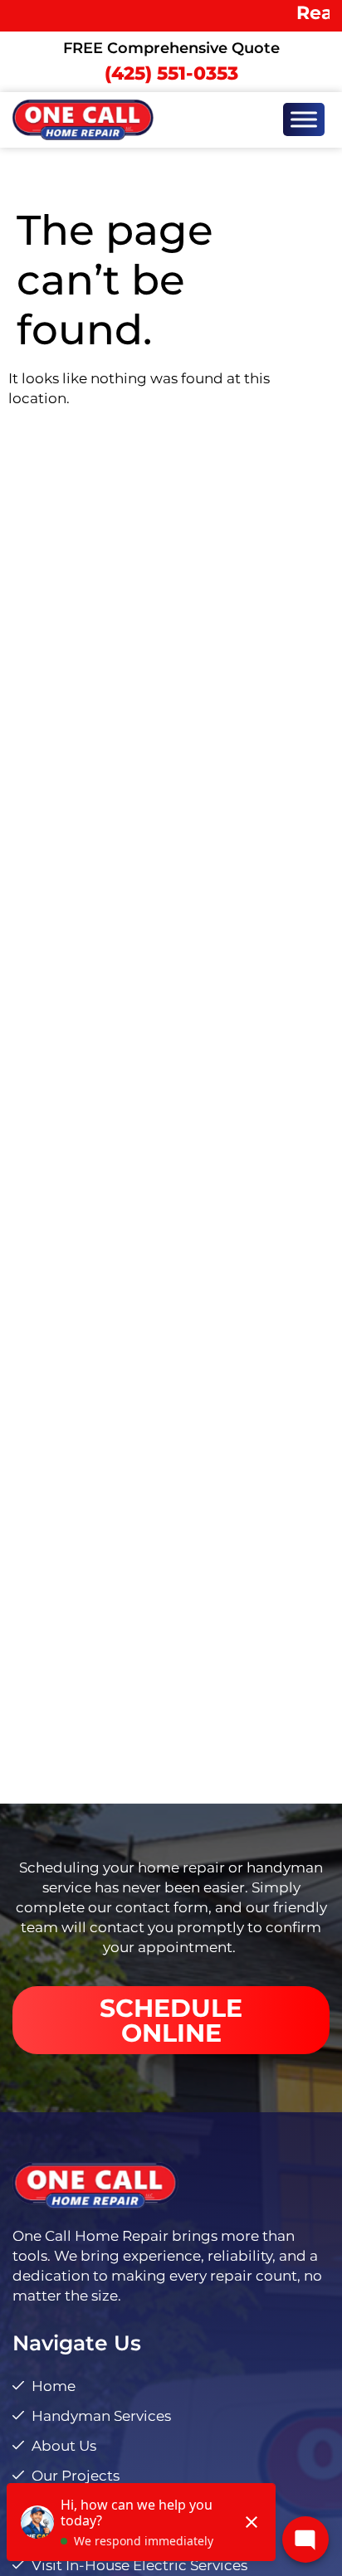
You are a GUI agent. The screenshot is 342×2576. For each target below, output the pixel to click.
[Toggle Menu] (304, 120)
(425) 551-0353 (171, 73)
